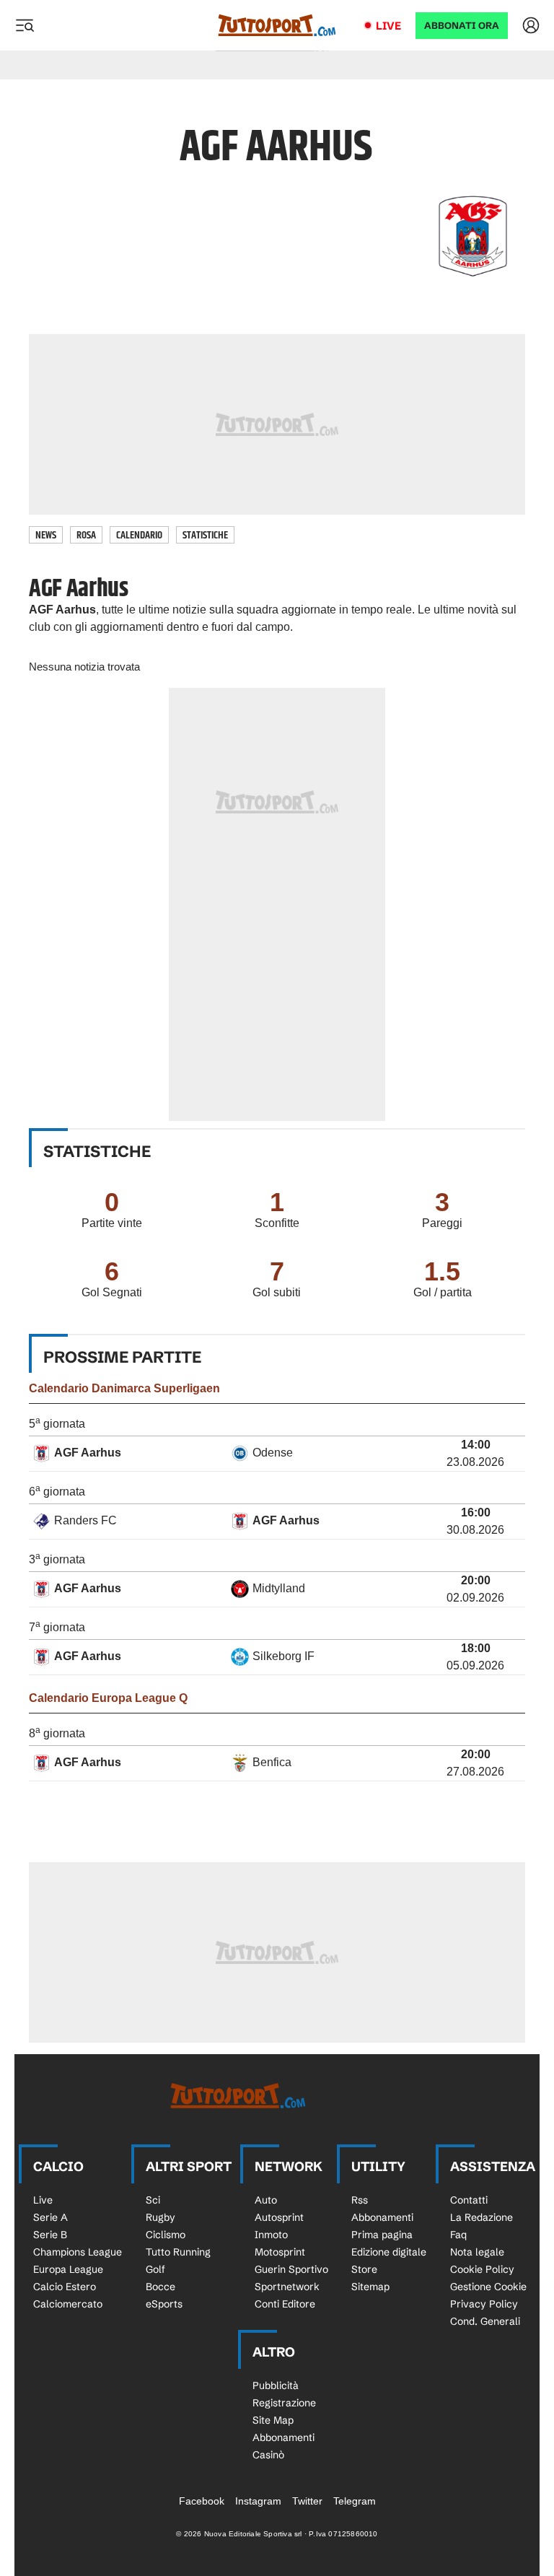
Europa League (68, 2269)
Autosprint (279, 2217)
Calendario (139, 535)
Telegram (355, 2501)
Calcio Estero (65, 2287)
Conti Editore (285, 2304)
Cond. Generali (485, 2321)
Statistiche (205, 535)
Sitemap (370, 2287)
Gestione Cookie (488, 2287)
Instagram (258, 2501)
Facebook (202, 2501)
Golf (155, 2269)
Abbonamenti (382, 2217)
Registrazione (284, 2403)
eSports (164, 2304)
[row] (277, 1454)
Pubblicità (276, 2385)
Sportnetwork (287, 2287)
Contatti (469, 2200)
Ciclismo (166, 2235)
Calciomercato (68, 2304)
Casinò (268, 2455)
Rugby (161, 2217)
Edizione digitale (389, 2252)
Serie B (50, 2235)
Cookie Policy (482, 2269)
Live (388, 26)
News (46, 535)
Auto (266, 2200)
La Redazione (482, 2217)
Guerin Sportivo (291, 2269)
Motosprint (280, 2252)
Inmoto (271, 2235)
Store (364, 2269)
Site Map (273, 2420)
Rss (360, 2200)
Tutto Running (178, 2252)
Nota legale (477, 2252)
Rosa (86, 535)
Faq (458, 2235)
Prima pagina (382, 2235)
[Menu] (25, 25)
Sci (153, 2200)
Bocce (161, 2287)
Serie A (50, 2217)
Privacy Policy (484, 2304)
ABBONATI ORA (462, 26)
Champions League (78, 2252)
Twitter (307, 2501)
